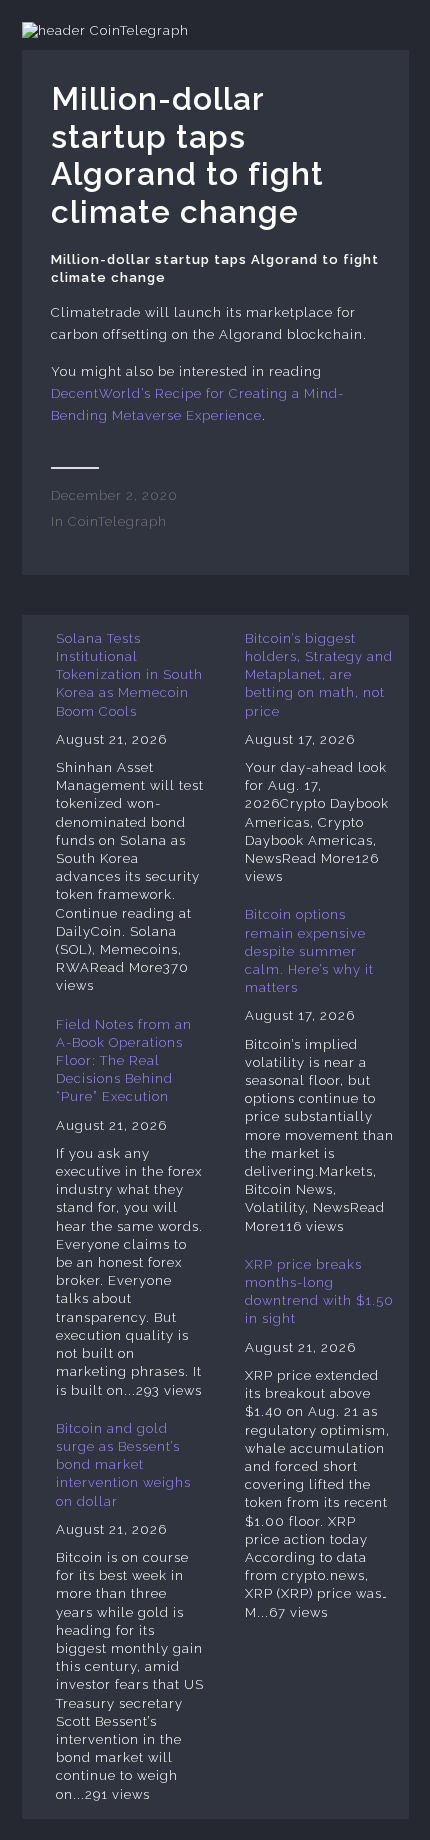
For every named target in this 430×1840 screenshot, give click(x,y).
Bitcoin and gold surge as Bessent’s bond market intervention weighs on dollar (123, 1465)
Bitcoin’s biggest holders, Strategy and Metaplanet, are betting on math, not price (319, 675)
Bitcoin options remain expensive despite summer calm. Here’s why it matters (309, 951)
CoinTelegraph (117, 521)
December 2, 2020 (114, 495)
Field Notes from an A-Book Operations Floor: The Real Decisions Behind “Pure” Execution (124, 1061)
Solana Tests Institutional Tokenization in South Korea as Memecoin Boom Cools (129, 675)
